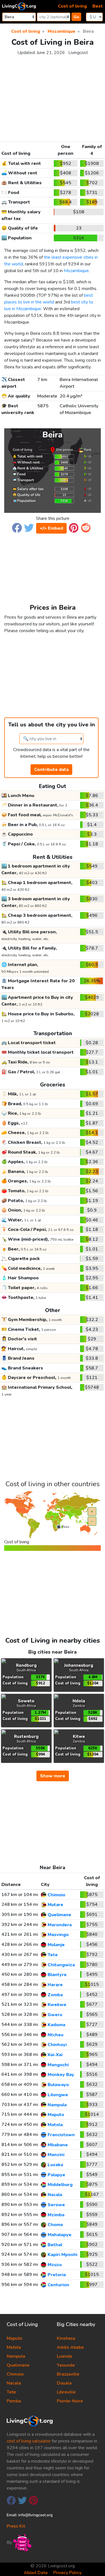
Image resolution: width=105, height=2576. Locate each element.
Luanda (64, 2356)
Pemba (14, 2401)
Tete (11, 2392)
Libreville (66, 2392)
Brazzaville (68, 2374)
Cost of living (72, 6)
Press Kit (16, 2526)
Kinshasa (66, 2338)
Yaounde (66, 2365)
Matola (14, 2347)
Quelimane (18, 2365)
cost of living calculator (29, 2441)
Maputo (14, 2338)
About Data (36, 2573)
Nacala (14, 2383)
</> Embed (51, 528)
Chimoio (15, 2374)
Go (76, 17)
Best (98, 6)
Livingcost (78, 53)
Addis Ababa (70, 2347)
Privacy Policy (67, 2573)
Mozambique (76, 271)
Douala (64, 2383)
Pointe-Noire (70, 2401)
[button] (17, 528)
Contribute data (51, 770)
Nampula (16, 2356)
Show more (53, 1776)
